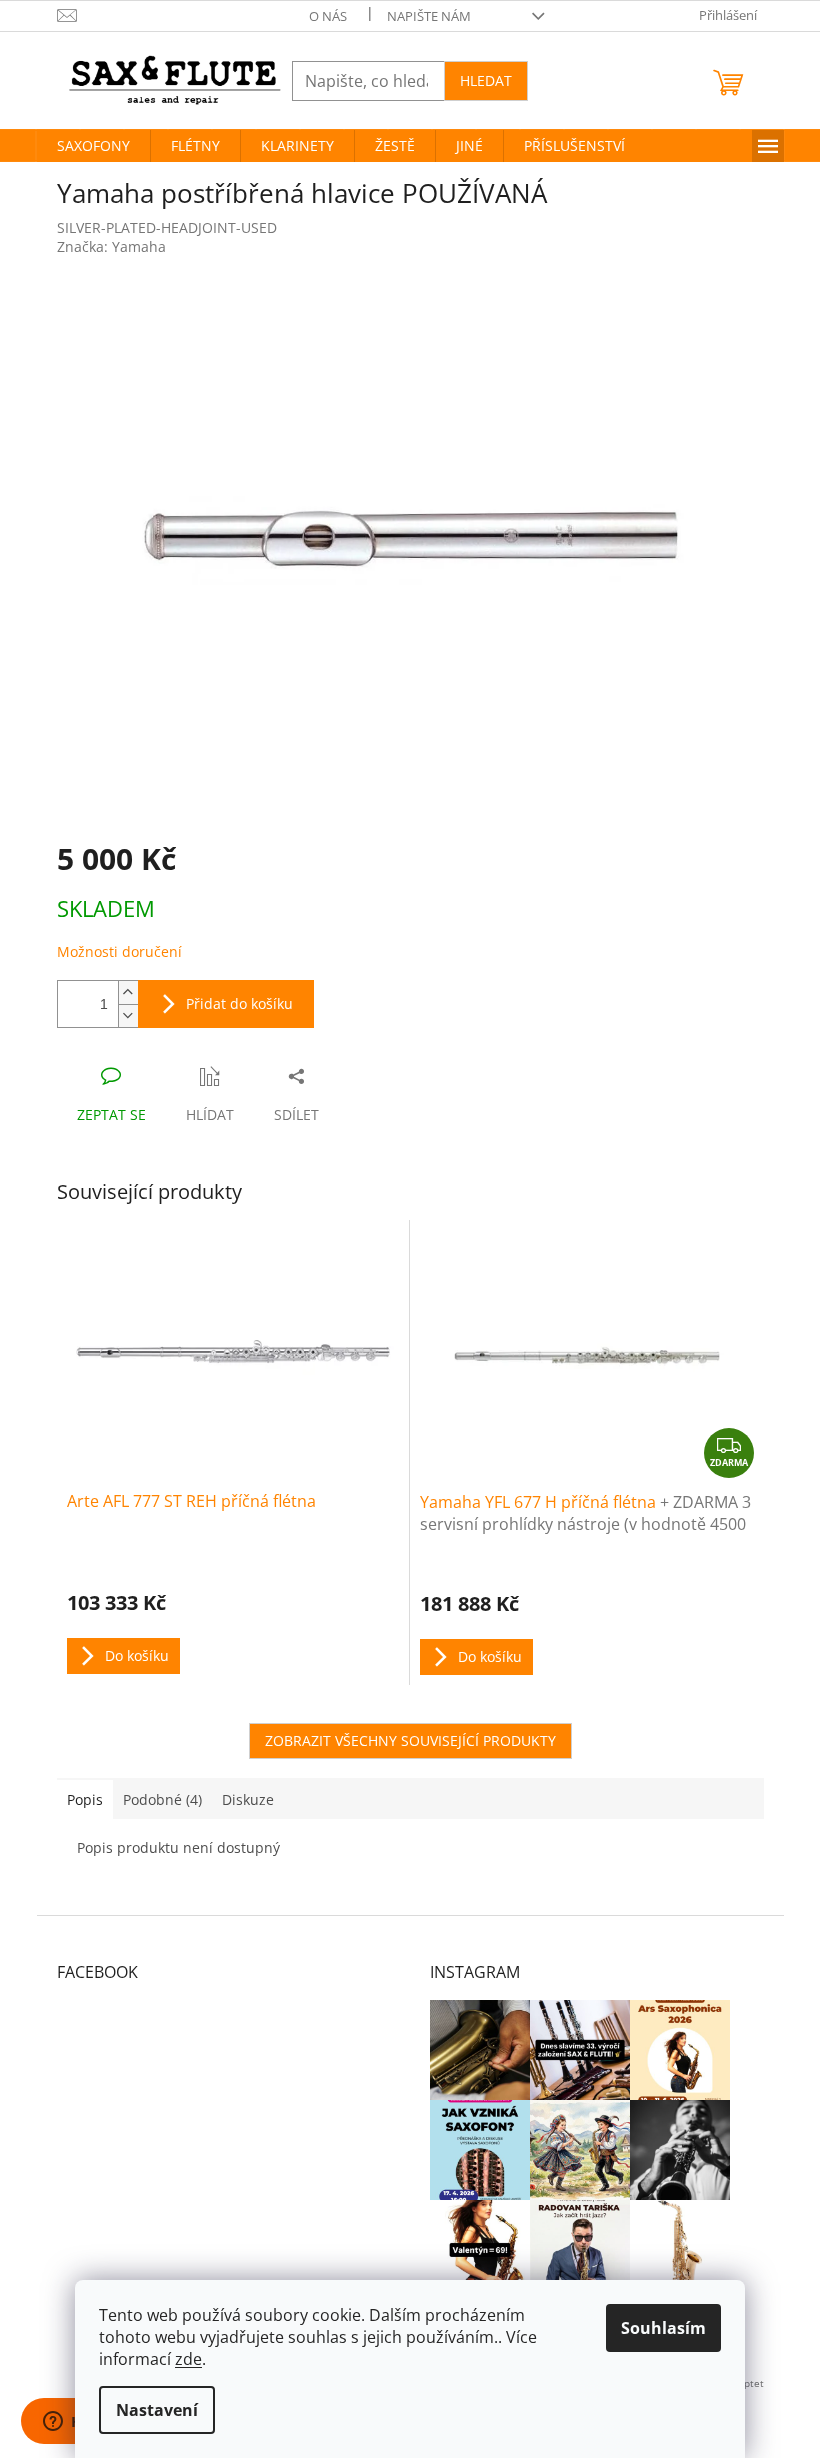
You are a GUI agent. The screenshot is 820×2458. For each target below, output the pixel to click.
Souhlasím (663, 2328)
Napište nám (429, 16)
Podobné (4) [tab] (162, 1799)
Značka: (111, 246)
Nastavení (157, 2410)
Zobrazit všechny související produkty (410, 1740)
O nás (328, 16)
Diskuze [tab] (248, 1799)
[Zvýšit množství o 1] (128, 992)
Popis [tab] (85, 1799)
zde (188, 2359)
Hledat (486, 80)
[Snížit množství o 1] (128, 1015)
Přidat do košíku (239, 1003)
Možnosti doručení (119, 951)
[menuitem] (93, 146)
